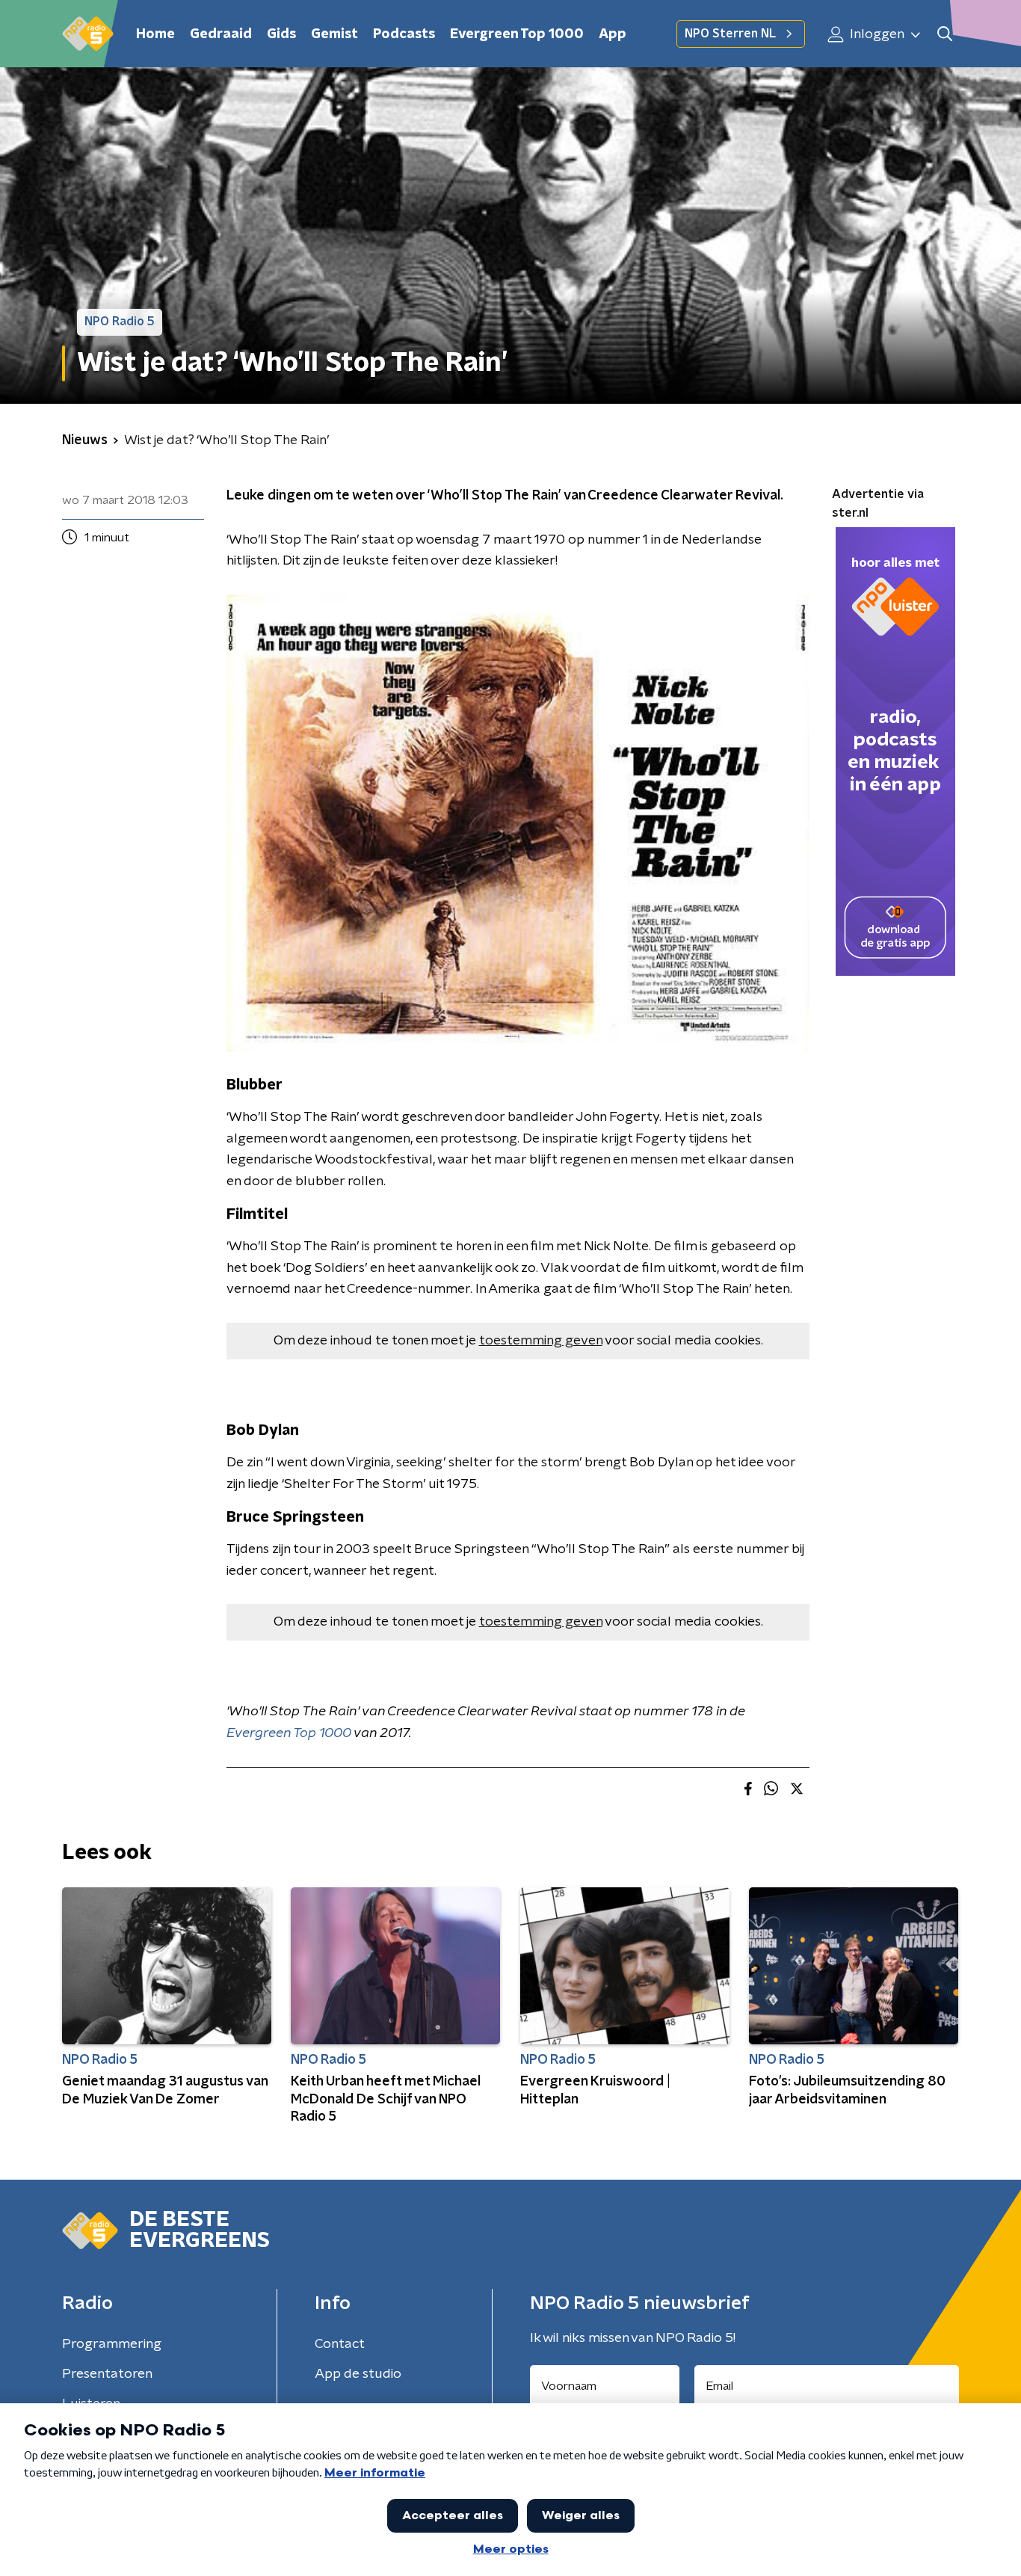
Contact (340, 2344)
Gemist (334, 34)
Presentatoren (107, 2374)
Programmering (112, 2344)
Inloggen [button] (876, 34)
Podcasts (404, 34)
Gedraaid (221, 34)
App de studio (358, 2374)
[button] (944, 34)
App (613, 34)
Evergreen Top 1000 (517, 34)
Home (155, 34)
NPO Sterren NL (730, 34)
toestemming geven (541, 1341)
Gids (281, 34)
